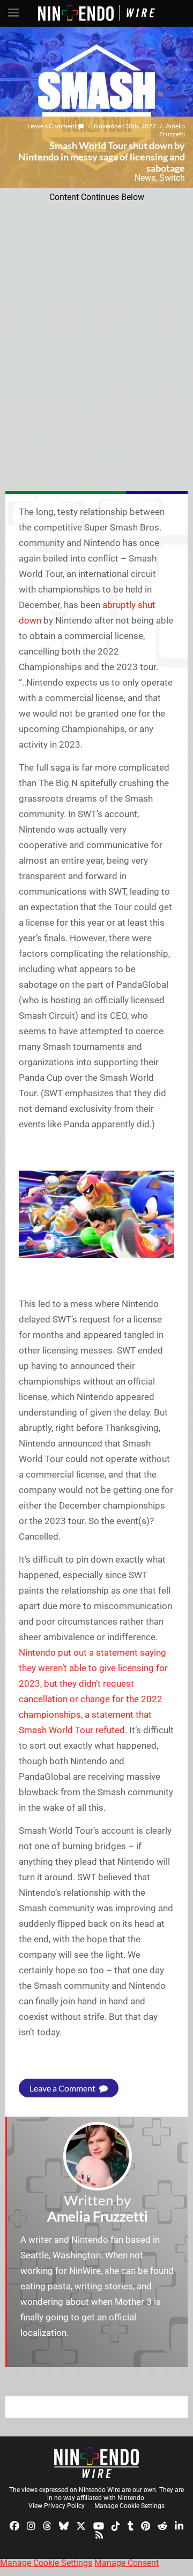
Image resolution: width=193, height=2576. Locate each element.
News (145, 178)
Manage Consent (127, 2563)
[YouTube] (99, 2525)
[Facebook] (14, 2525)
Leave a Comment (53, 126)
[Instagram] (31, 2525)
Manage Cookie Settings (129, 2506)
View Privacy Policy (57, 2506)
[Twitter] (81, 2525)
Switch (172, 178)
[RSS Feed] (99, 2535)
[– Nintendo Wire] (96, 2463)
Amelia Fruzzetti (172, 130)
